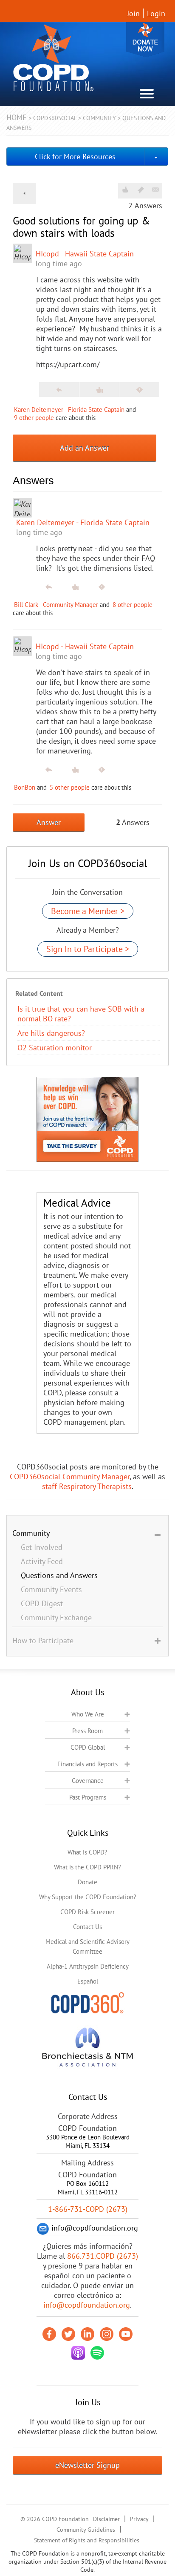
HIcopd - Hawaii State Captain (85, 254)
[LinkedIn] (87, 2334)
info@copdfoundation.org (87, 2305)
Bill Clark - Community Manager (56, 605)
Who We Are (88, 1714)
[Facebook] (49, 2334)
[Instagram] (107, 2334)
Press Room (87, 1731)
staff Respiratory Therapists (87, 1486)
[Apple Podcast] (78, 2353)
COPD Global (88, 1747)
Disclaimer (106, 2519)
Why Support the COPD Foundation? (88, 1897)
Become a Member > (88, 911)
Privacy (139, 2519)
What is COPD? (87, 1852)
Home (17, 117)
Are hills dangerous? (51, 1033)
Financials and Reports (87, 1764)
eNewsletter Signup (87, 2465)
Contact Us (87, 1927)
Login (156, 13)
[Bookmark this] (141, 190)
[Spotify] (97, 2353)
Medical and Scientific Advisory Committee (87, 1946)
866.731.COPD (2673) (103, 2256)
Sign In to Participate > (88, 949)
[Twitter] (68, 2334)
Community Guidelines (86, 2530)
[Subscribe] (155, 190)
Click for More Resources (75, 157)
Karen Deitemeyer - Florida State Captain (69, 410)
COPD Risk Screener (87, 1912)
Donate (145, 39)
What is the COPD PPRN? (87, 1867)
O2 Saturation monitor (55, 1048)
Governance (88, 1781)
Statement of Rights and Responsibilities (87, 2540)
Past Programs (88, 1797)
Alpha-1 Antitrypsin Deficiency (88, 1966)
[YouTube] (126, 2334)
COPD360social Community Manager (70, 1476)
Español (88, 1981)
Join (133, 13)
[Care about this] (125, 190)
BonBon (25, 787)
